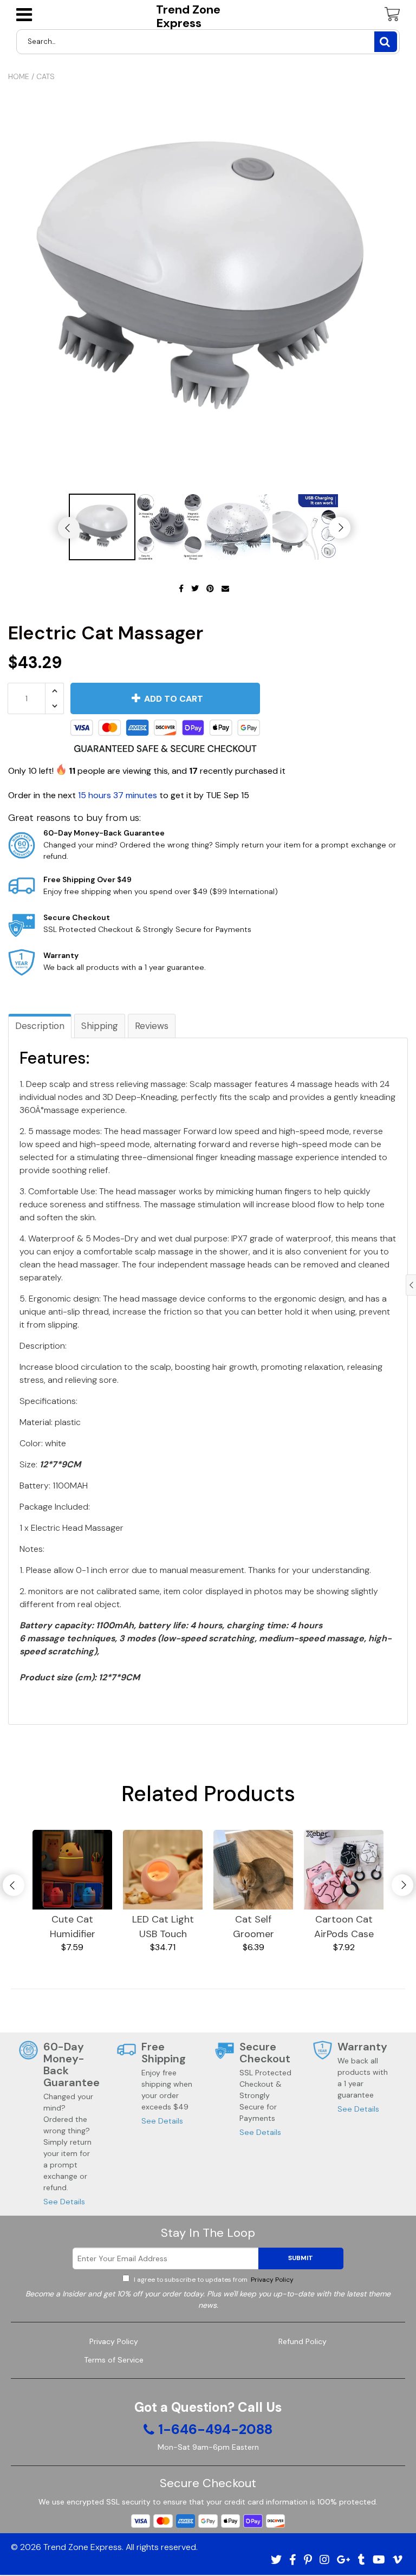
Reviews (152, 1026)
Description (40, 1026)
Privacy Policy (271, 2280)
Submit (301, 2258)
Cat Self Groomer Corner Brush (253, 1927)
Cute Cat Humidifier (73, 1927)
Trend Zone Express (188, 17)
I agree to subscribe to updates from (213, 2280)
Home (19, 76)
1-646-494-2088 (215, 2430)
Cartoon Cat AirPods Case (344, 1927)
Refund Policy (303, 2341)
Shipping (100, 1026)
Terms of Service (114, 2360)
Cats (45, 76)
